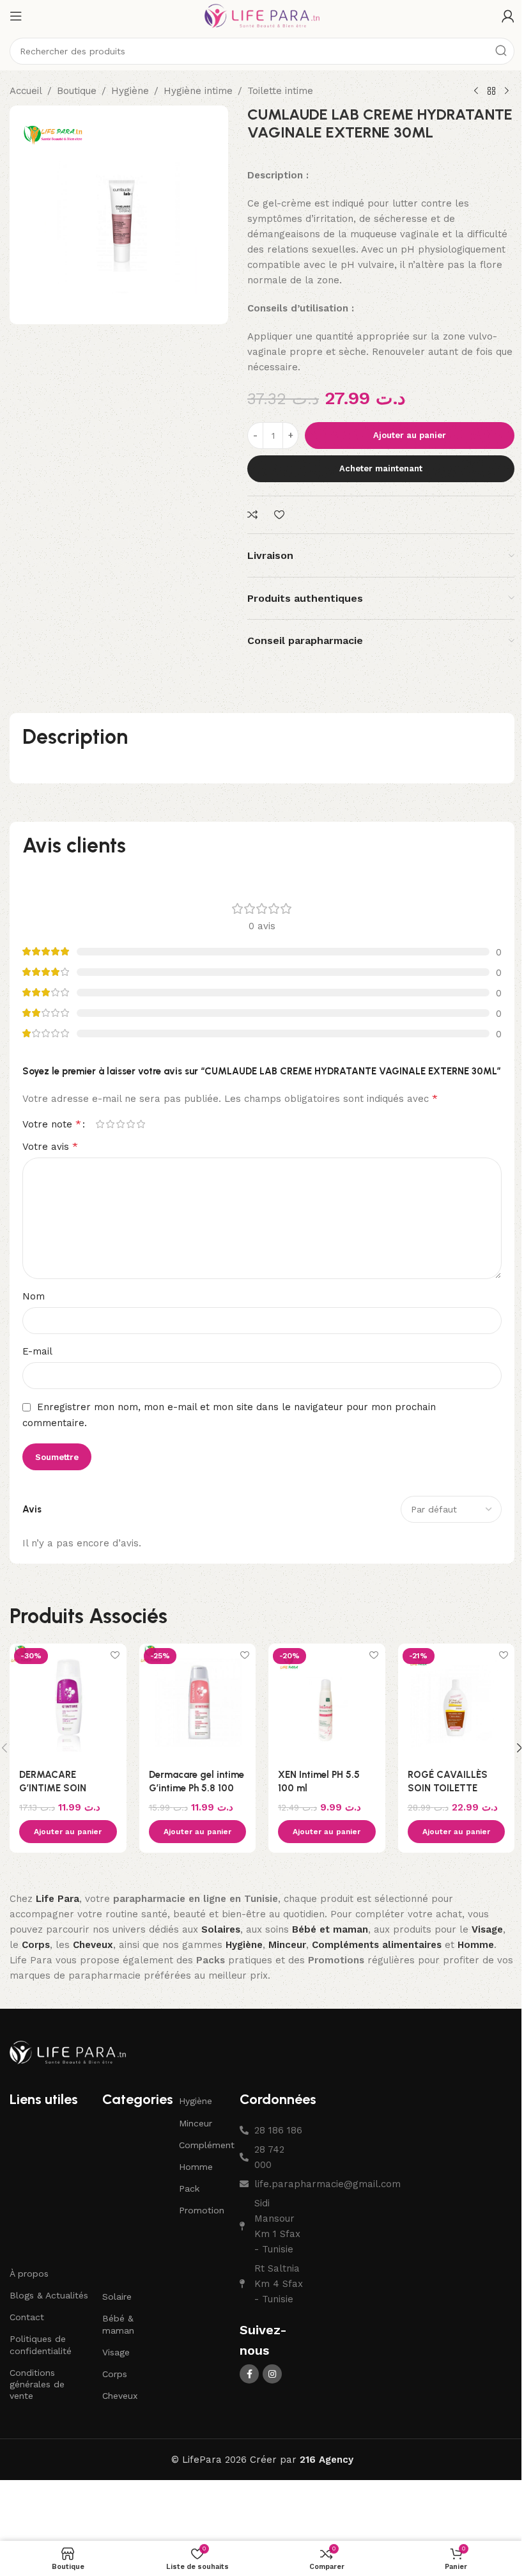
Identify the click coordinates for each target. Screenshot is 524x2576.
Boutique (77, 91)
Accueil (26, 91)
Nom (34, 1296)
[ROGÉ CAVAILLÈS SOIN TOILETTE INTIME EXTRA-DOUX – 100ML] (457, 1702)
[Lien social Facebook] (249, 2374)
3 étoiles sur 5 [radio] (120, 1124)
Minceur (196, 2123)
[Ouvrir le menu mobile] (16, 16)
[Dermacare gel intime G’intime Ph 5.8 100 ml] (198, 1702)
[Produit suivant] (507, 91)
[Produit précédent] (476, 91)
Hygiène (130, 91)
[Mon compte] (508, 16)
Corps (115, 2374)
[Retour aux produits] (491, 91)
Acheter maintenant (381, 468)
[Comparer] (254, 515)
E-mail (37, 1351)
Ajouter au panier (410, 435)
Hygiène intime (198, 91)
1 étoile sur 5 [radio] (100, 1124)
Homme (196, 2167)
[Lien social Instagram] (272, 2374)
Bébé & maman (118, 2324)
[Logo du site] (262, 15)
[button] (68, 1832)
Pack (189, 2188)
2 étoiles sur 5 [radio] (110, 1124)
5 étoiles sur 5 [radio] (141, 1124)
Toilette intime (280, 91)
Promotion (202, 2210)
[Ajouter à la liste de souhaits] (281, 515)
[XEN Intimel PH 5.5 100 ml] (327, 1702)
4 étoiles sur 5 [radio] (130, 1124)
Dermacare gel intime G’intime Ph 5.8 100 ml (196, 1788)
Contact (27, 2317)
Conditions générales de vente (37, 2384)
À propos (29, 2274)
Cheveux (120, 2396)
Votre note (52, 1124)
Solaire (117, 2297)
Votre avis (50, 1146)
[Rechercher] (501, 51)
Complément (203, 2145)
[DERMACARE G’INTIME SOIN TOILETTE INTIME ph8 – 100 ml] (68, 1702)
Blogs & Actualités (49, 2295)
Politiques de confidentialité (41, 2344)
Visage (116, 2352)
